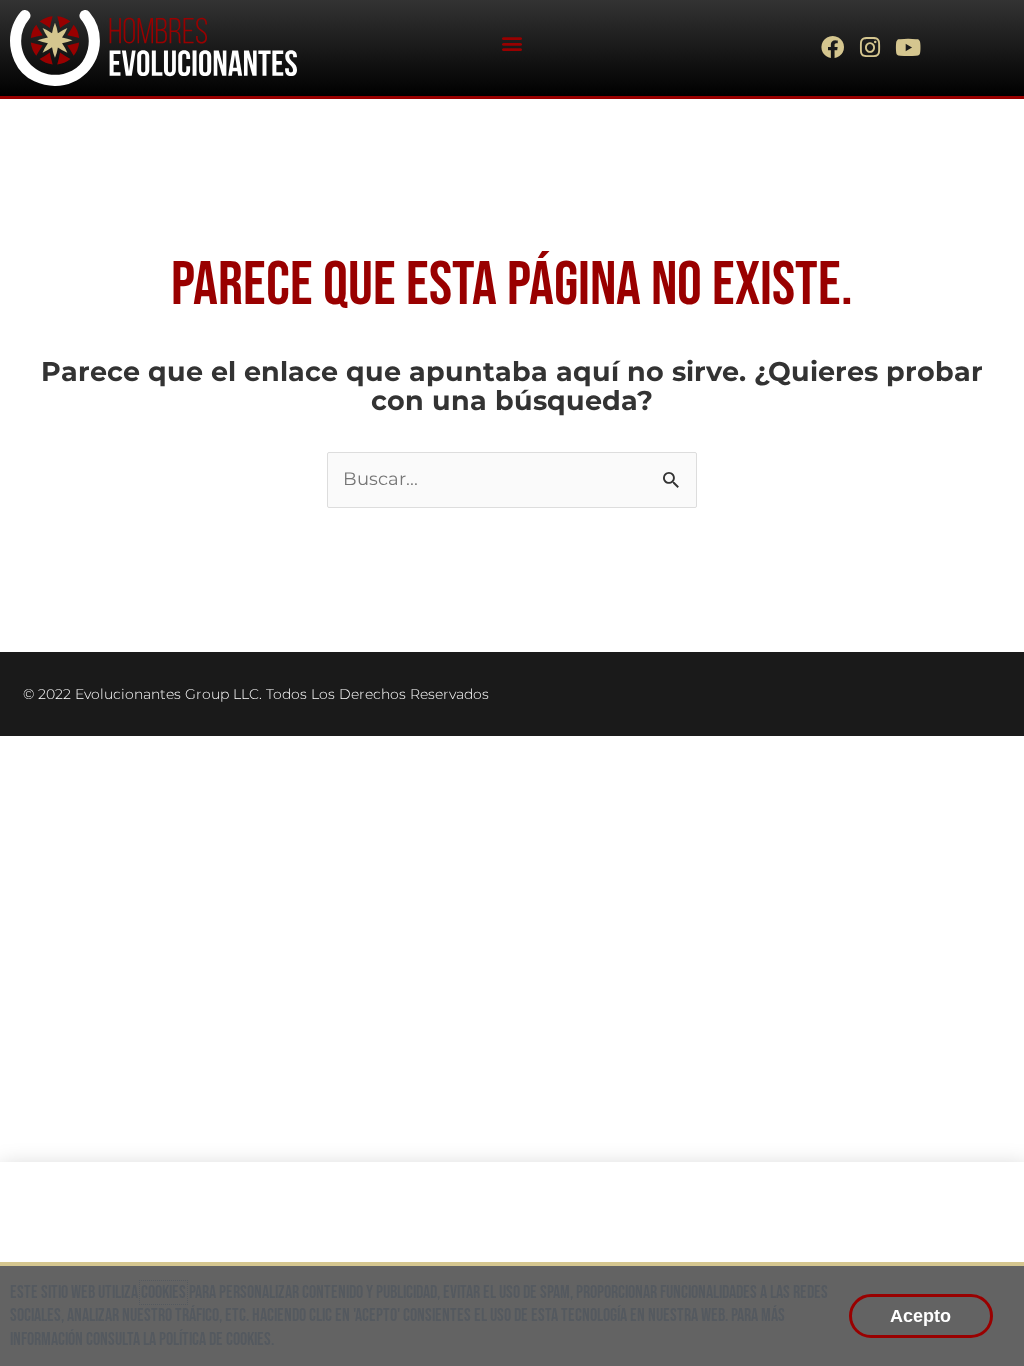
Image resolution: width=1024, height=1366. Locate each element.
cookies (163, 1292)
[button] (511, 42)
